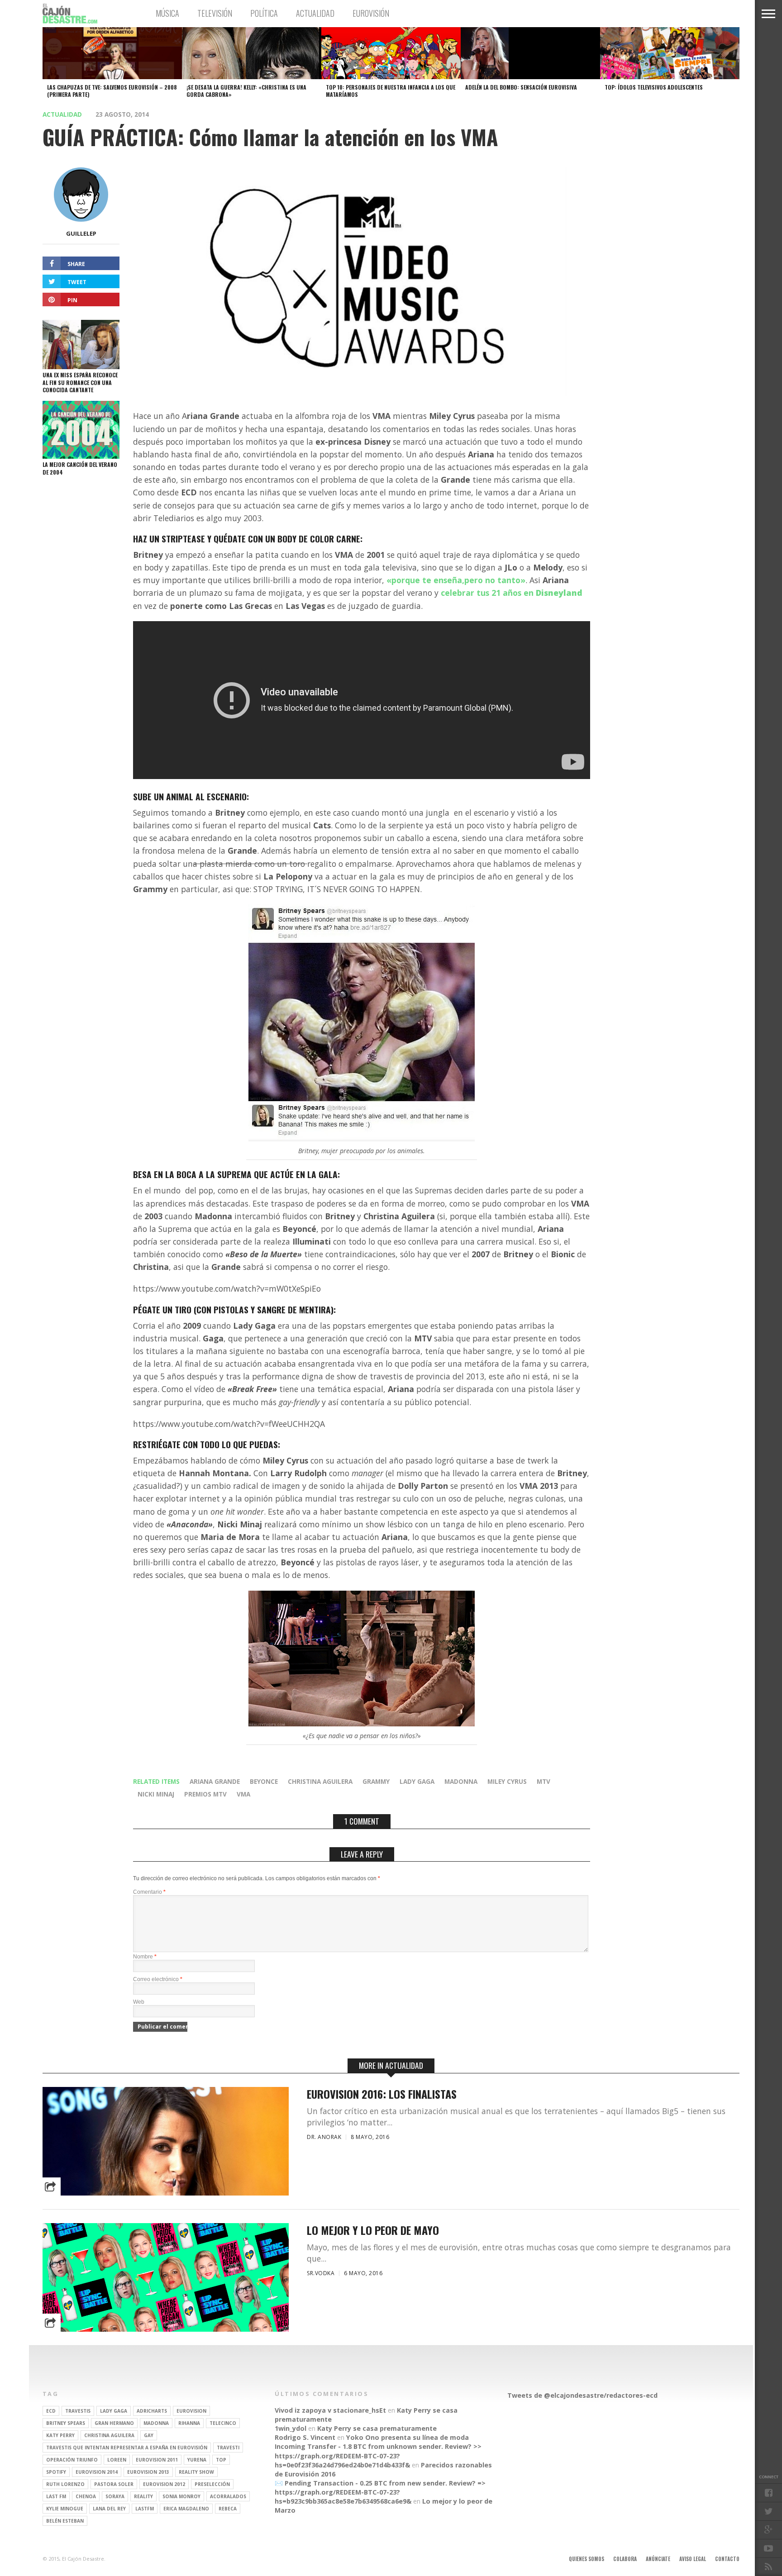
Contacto (727, 2559)
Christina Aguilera (320, 1781)
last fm (56, 2496)
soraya (115, 2496)
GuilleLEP (81, 233)
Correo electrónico (158, 1979)
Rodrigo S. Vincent (305, 2437)
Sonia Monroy (181, 2496)
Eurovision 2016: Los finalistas (382, 2094)
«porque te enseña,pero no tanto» (456, 580)
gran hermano (114, 2423)
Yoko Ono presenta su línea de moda (408, 2437)
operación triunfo (72, 2460)
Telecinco (223, 2423)
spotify (56, 2472)
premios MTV (205, 1794)
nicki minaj (156, 1794)
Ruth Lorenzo (65, 2484)
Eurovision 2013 (148, 2472)
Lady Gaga (417, 1781)
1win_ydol (291, 2428)
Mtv (544, 1781)
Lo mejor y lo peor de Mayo (373, 2230)
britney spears (66, 2423)
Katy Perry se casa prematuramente (377, 2428)
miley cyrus (507, 1781)
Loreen (117, 2460)
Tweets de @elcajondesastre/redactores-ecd (582, 2395)
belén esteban (65, 2521)
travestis (78, 2411)
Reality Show (196, 2472)
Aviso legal (693, 2559)
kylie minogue (65, 2509)
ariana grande (215, 1781)
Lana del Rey (109, 2509)
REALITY (143, 2496)
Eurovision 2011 (157, 2460)
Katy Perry (60, 2435)
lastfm (145, 2509)
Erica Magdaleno (186, 2509)
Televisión (215, 13)
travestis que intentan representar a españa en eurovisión (127, 2448)
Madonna (461, 1781)
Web (139, 2002)
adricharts (152, 2411)
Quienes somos (586, 2559)
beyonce (264, 1781)
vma (243, 1794)
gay (149, 2435)
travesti (228, 2448)
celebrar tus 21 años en (512, 593)
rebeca (228, 2509)
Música (167, 13)
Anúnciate (658, 2559)
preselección (212, 2484)
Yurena (197, 2460)
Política (264, 13)
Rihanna (189, 2423)
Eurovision (191, 2411)
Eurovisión (371, 13)
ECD (51, 2411)
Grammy (376, 1781)
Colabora (625, 2559)
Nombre (145, 1957)
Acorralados (228, 2496)
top (221, 2460)
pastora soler (114, 2484)
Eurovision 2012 (164, 2484)
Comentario (149, 1892)
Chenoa (86, 2496)
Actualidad (315, 13)
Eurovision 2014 (97, 2472)
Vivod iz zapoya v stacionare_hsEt (330, 2410)
